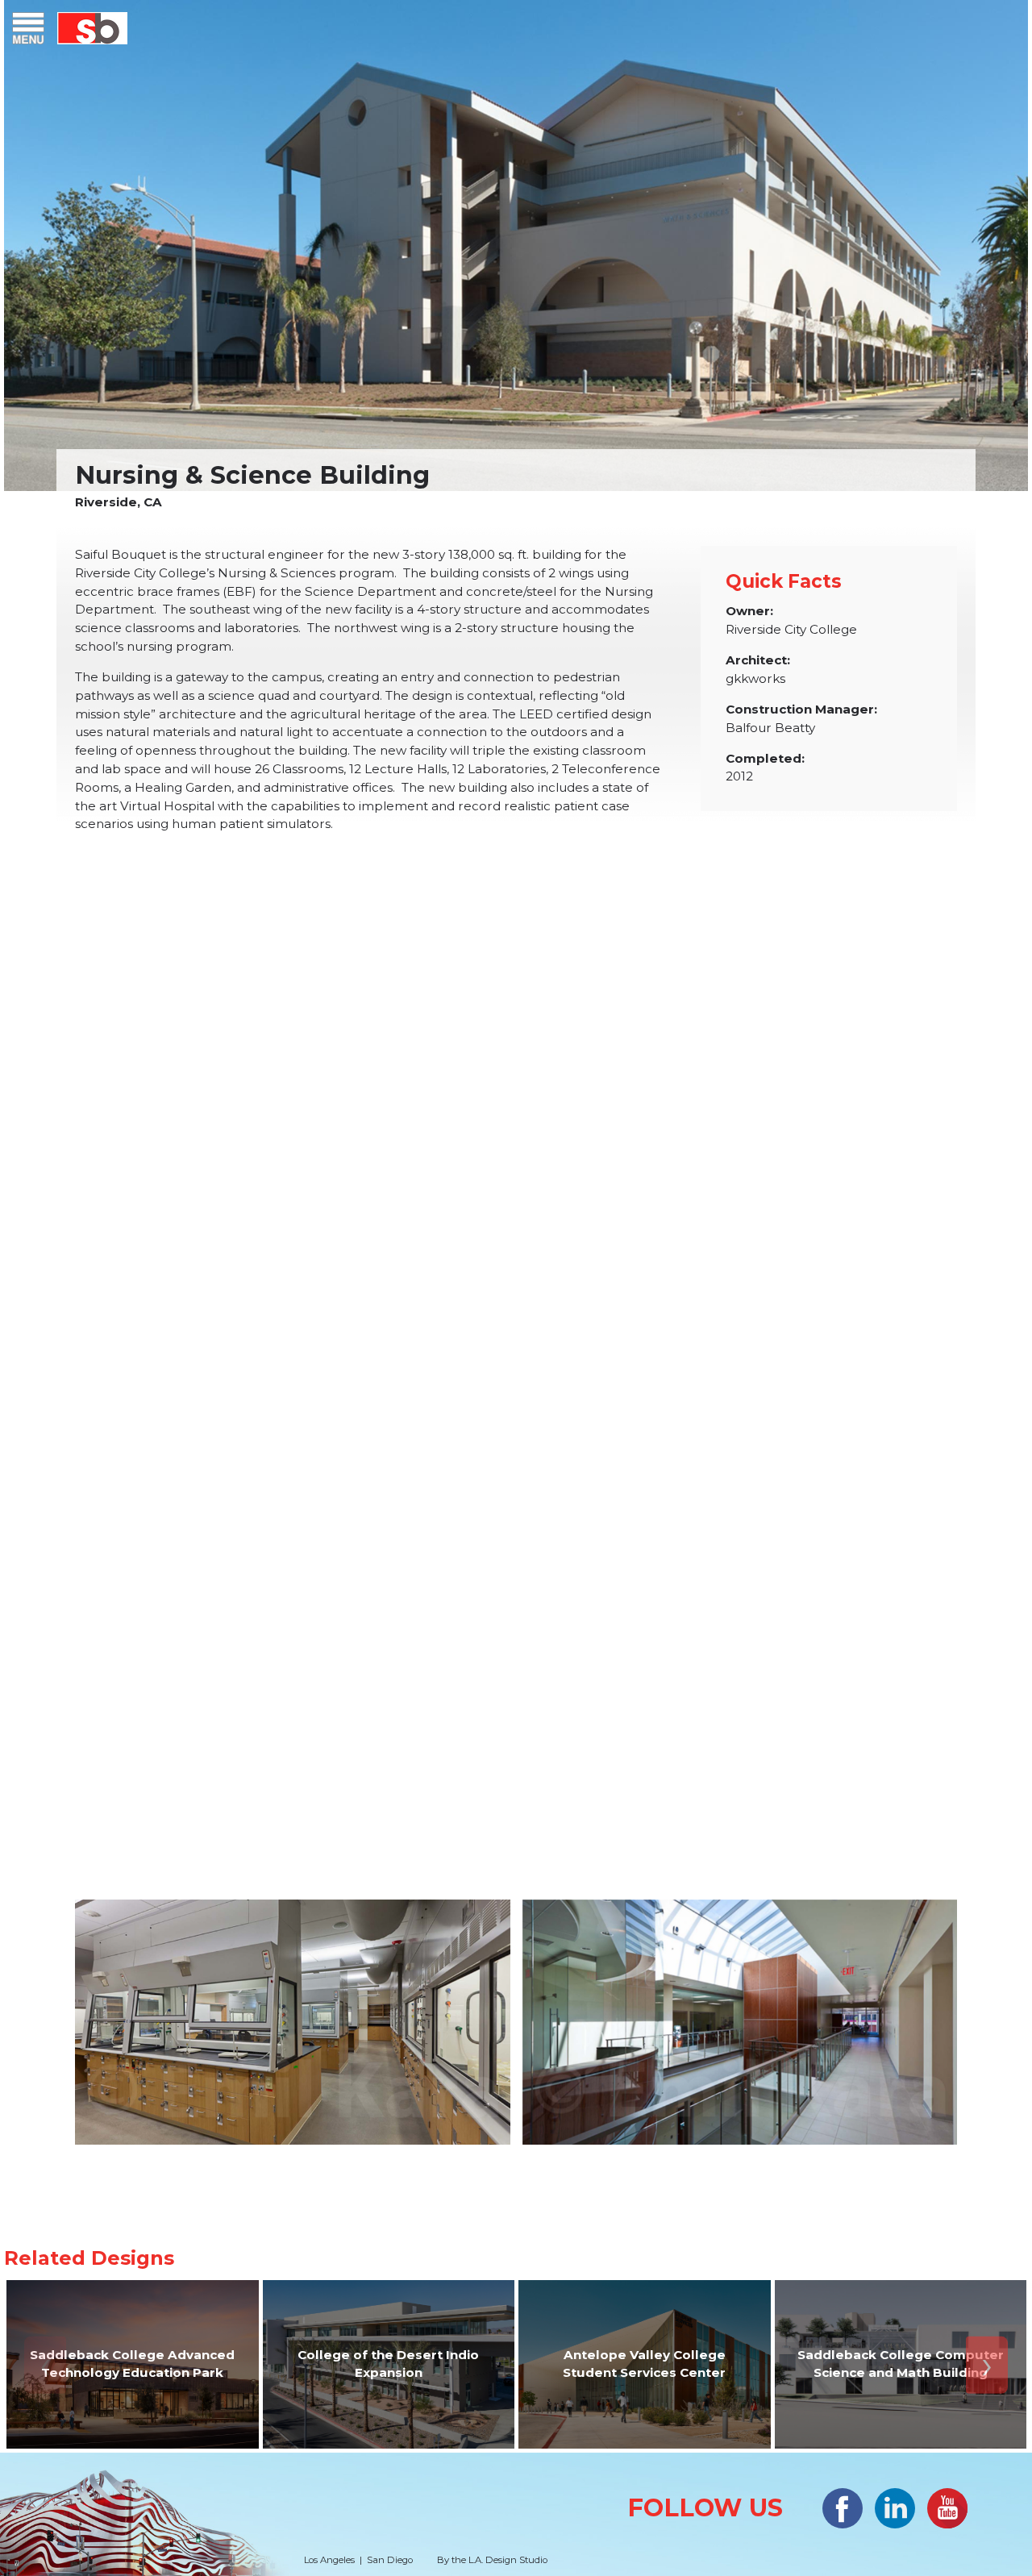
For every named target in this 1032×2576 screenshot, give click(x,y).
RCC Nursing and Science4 (293, 1636)
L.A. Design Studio (508, 2560)
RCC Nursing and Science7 (293, 2022)
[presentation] (45, 2364)
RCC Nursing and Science (516, 1122)
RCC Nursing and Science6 (740, 2022)
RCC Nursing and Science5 (740, 1636)
